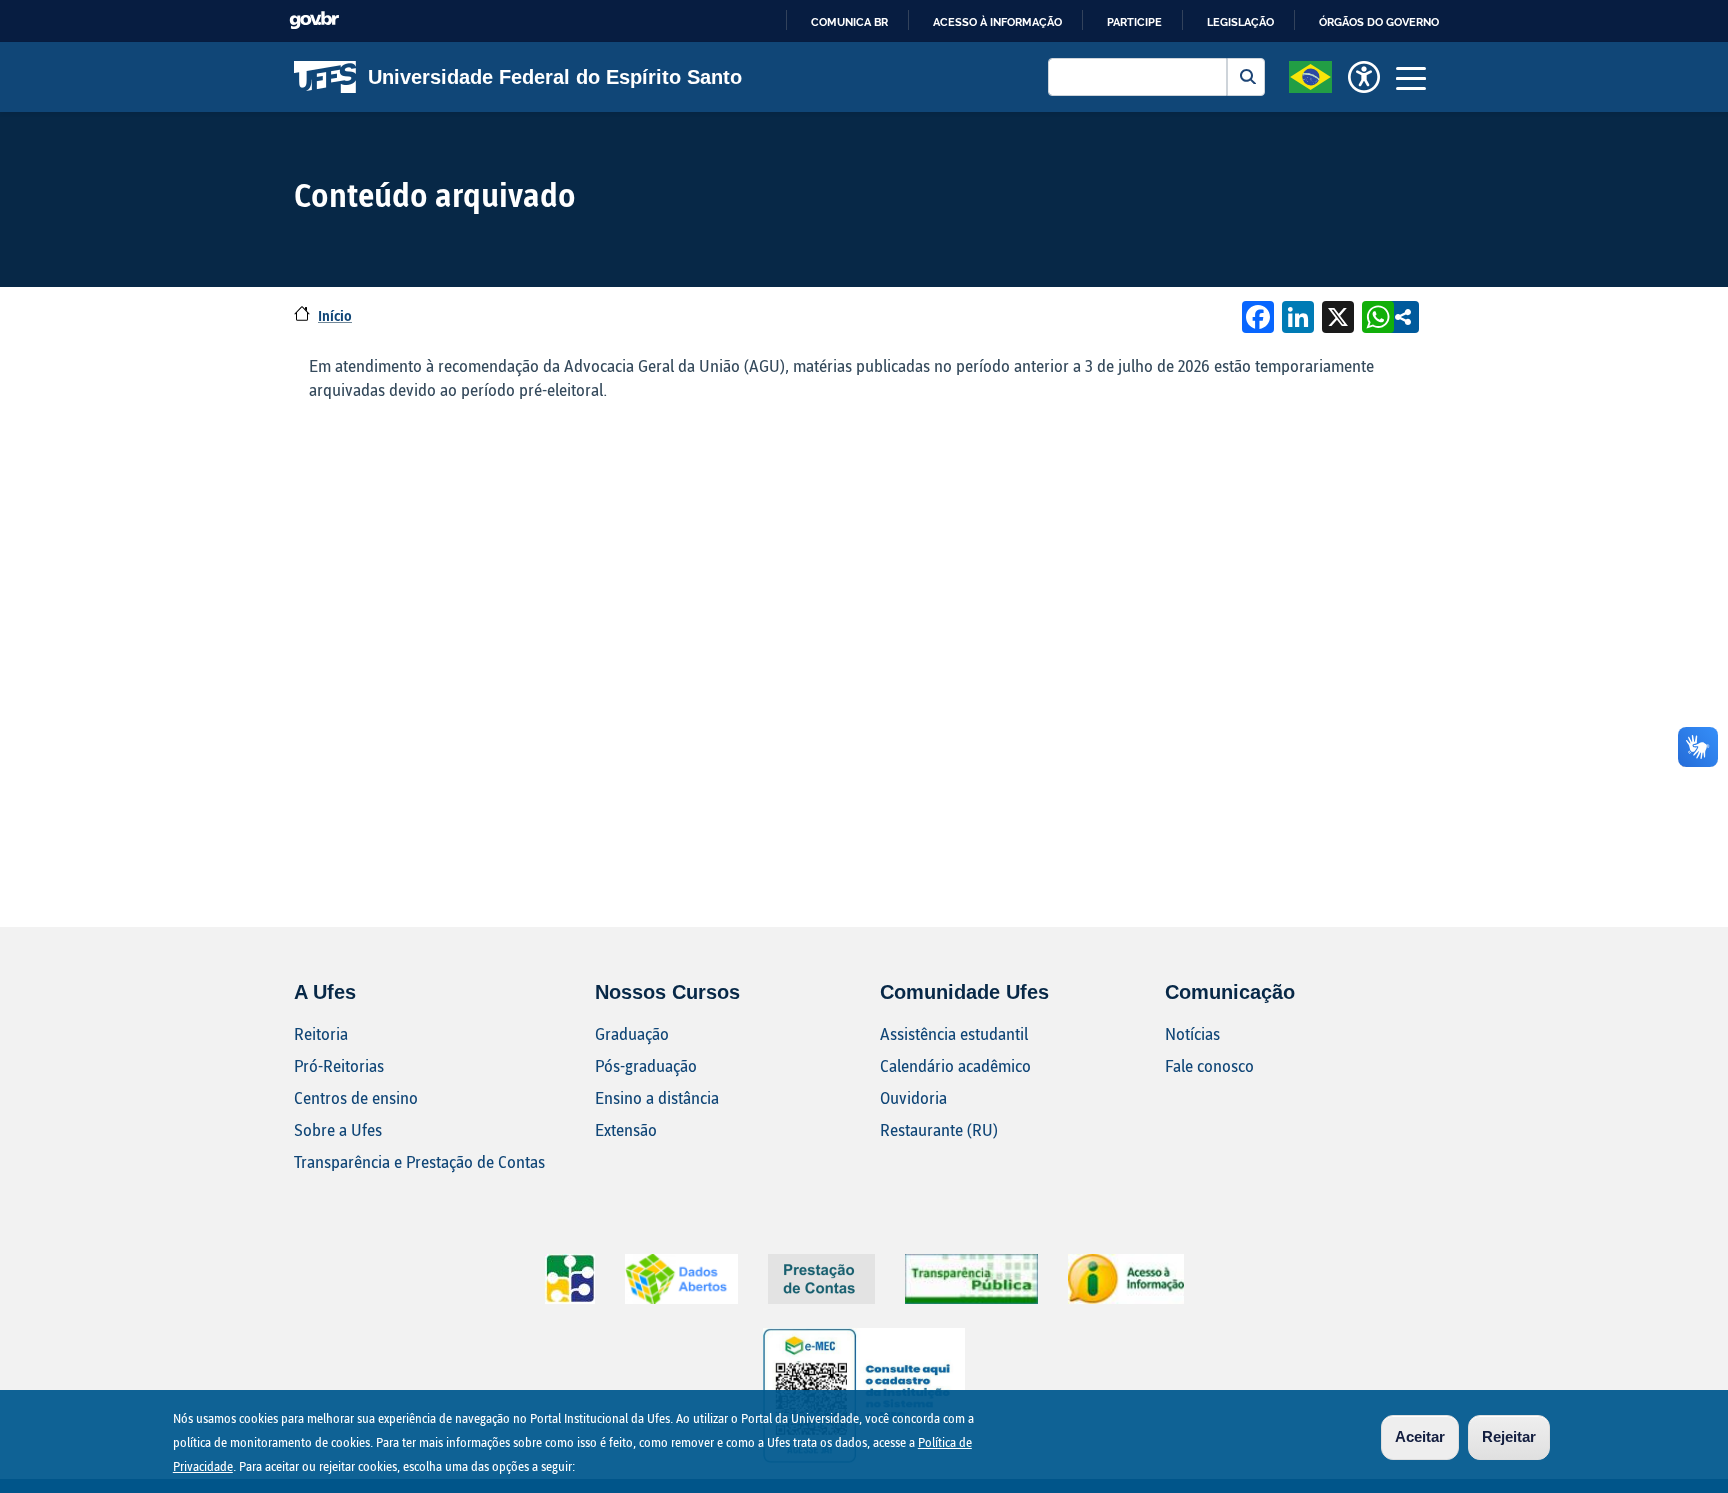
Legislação (1240, 22)
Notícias (1192, 1033)
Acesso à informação (997, 22)
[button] (1310, 75)
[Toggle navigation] (1411, 77)
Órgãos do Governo (1379, 22)
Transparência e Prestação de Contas (419, 1161)
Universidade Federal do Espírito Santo (555, 77)
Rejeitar (1509, 1436)
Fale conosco (1209, 1065)
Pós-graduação (646, 1065)
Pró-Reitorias (339, 1065)
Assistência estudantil (954, 1033)
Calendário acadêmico (955, 1065)
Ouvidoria (913, 1097)
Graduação (632, 1033)
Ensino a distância (657, 1097)
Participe (1134, 22)
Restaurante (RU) (939, 1129)
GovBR (314, 20)
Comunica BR (849, 22)
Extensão (626, 1129)
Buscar (1246, 77)
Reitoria (321, 1033)
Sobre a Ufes (338, 1129)
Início (335, 315)
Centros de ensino (356, 1097)
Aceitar (1420, 1436)
